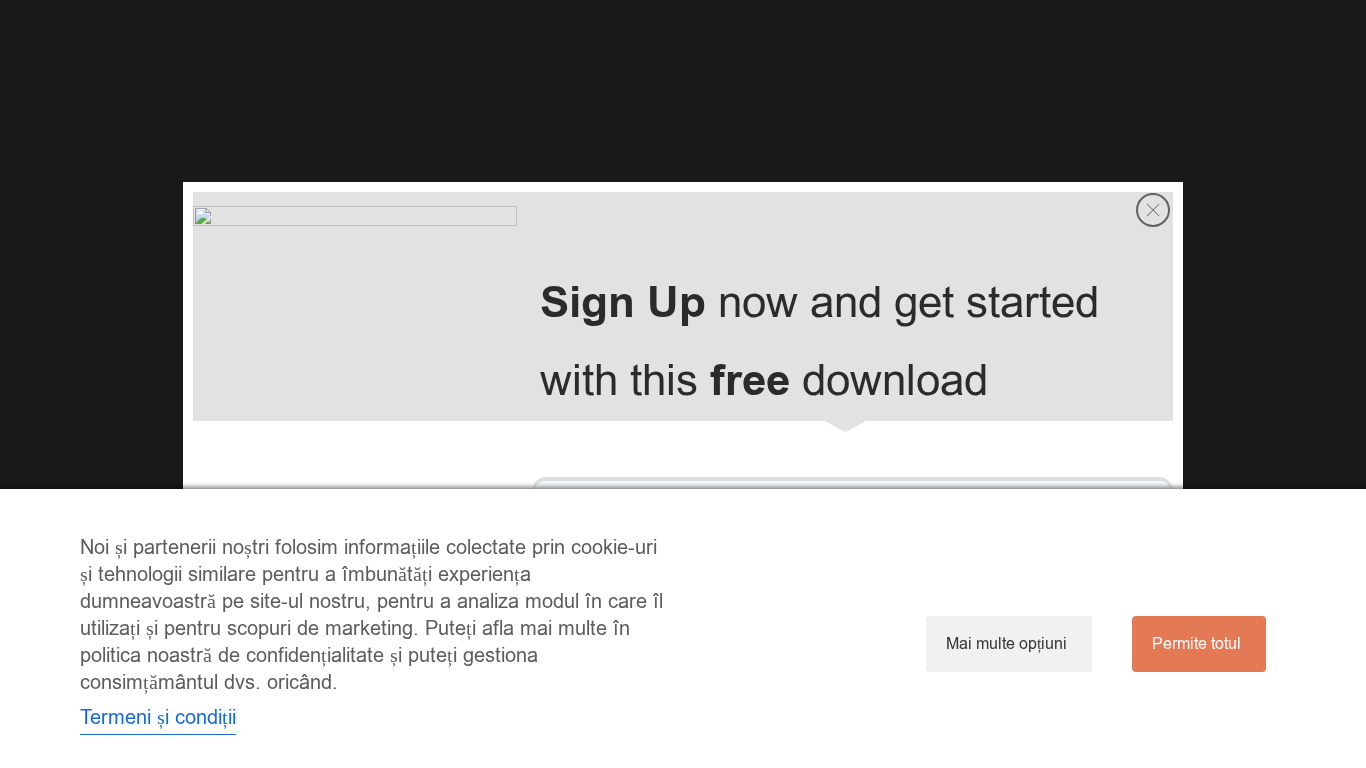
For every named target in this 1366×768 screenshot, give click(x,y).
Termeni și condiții (158, 717)
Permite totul (1196, 644)
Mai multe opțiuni (1006, 644)
